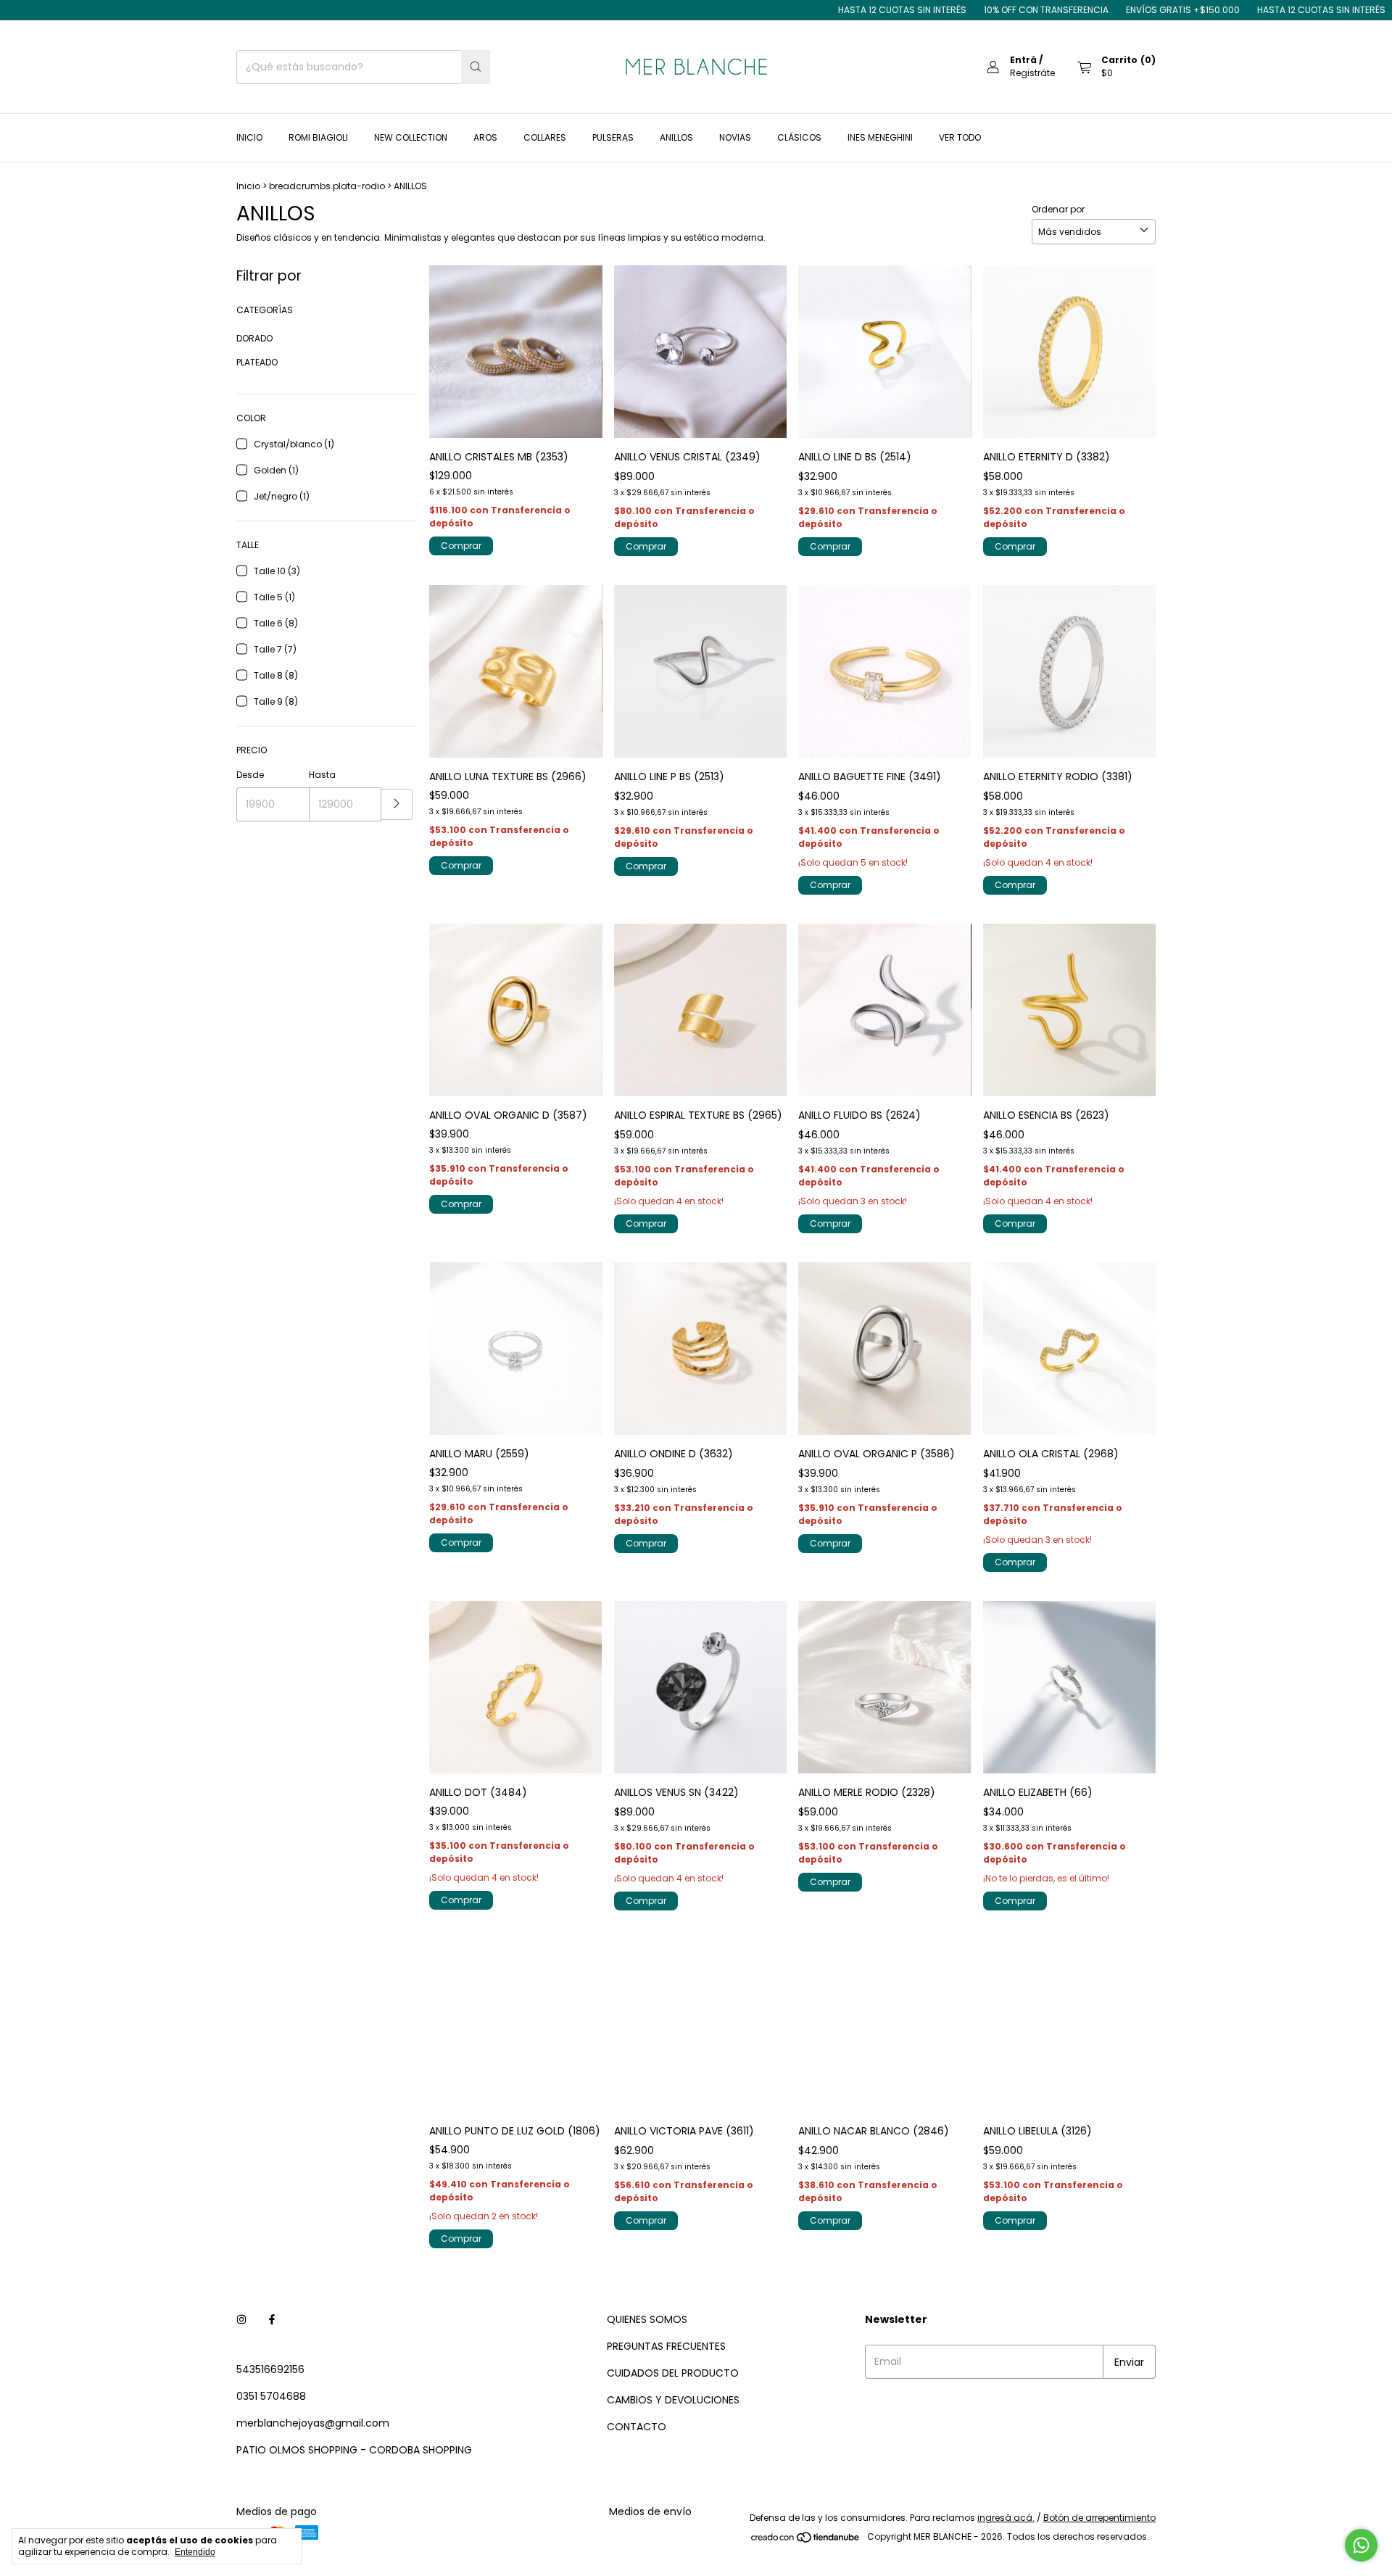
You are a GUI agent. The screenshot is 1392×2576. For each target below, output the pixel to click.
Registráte (1032, 73)
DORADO (254, 338)
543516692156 (270, 2369)
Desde (250, 775)
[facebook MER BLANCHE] (272, 2320)
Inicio (248, 186)
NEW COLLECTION (411, 137)
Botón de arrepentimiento (1099, 2518)
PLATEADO (257, 362)
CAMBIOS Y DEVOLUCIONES (673, 2400)
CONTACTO (637, 2427)
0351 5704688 (271, 2396)
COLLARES (545, 137)
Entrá (1023, 60)
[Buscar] (476, 67)
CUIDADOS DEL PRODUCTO (673, 2373)
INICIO (249, 137)
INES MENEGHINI (880, 137)
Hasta (322, 775)
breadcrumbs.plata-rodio (327, 186)
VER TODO (960, 137)
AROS (485, 137)
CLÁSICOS (799, 137)
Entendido (195, 2552)
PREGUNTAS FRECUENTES (666, 2346)
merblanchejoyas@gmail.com (313, 2423)
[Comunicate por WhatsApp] (1361, 2545)
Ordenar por (1058, 209)
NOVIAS (735, 137)
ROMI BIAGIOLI (318, 137)
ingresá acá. (1006, 2518)
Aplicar (397, 804)
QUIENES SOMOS (647, 2319)
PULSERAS (613, 137)
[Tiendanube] (806, 2540)
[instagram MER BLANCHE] (241, 2320)
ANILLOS (676, 137)
